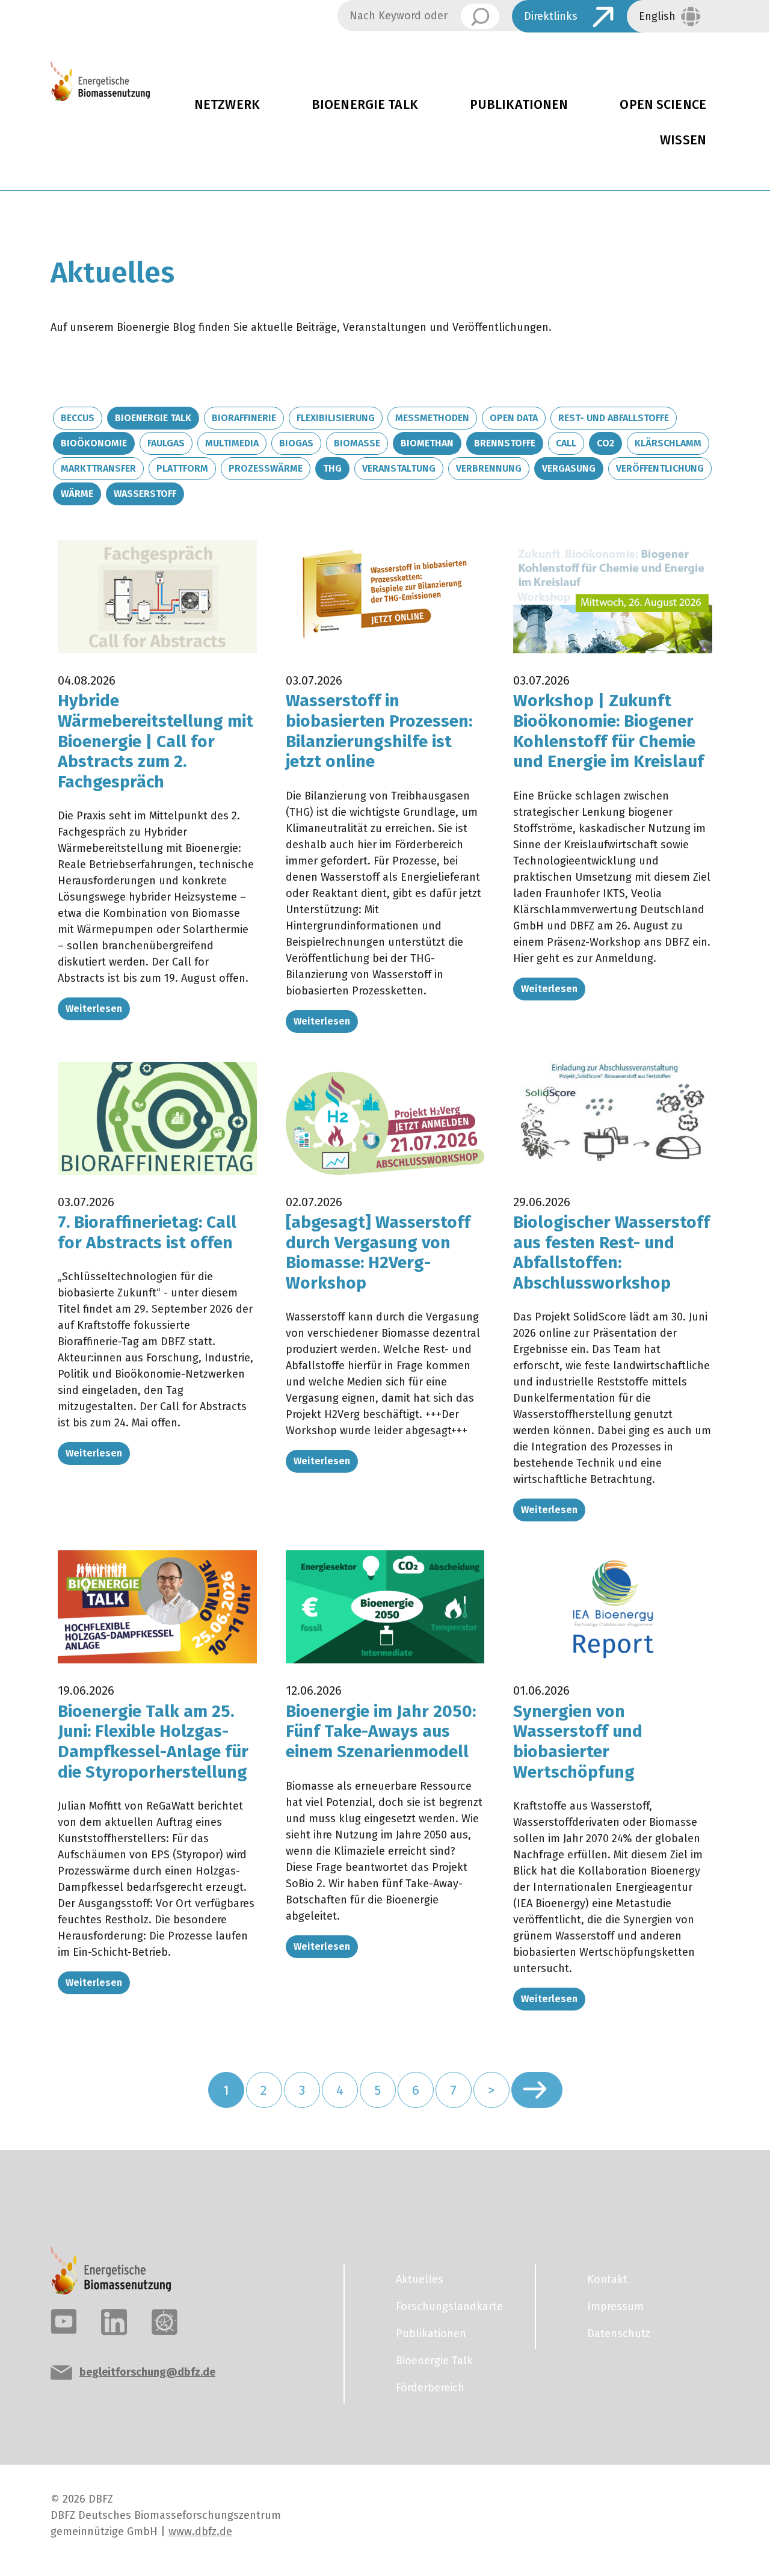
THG (332, 468)
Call (566, 443)
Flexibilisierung (336, 418)
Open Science (663, 105)
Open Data (514, 418)
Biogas (296, 443)
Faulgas (166, 443)
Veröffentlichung (660, 468)
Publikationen (519, 105)
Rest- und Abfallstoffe (614, 418)
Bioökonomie (94, 443)
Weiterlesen (94, 1009)
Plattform (182, 468)
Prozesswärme (266, 468)
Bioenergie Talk (365, 105)
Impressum (615, 2306)
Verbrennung (489, 468)
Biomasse (357, 443)
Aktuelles (420, 2279)
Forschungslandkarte (449, 2306)
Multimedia (232, 443)
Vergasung (569, 468)
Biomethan (427, 443)
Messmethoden (432, 418)
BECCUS (78, 418)
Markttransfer (98, 468)
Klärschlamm (668, 443)
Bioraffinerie (244, 418)
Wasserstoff (145, 494)
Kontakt (607, 2279)
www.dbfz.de (200, 2531)
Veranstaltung (399, 468)
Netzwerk (227, 105)
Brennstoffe (505, 443)
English (657, 16)
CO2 (605, 443)
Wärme (77, 494)
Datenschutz (619, 2334)
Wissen (683, 140)
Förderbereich (430, 2388)
